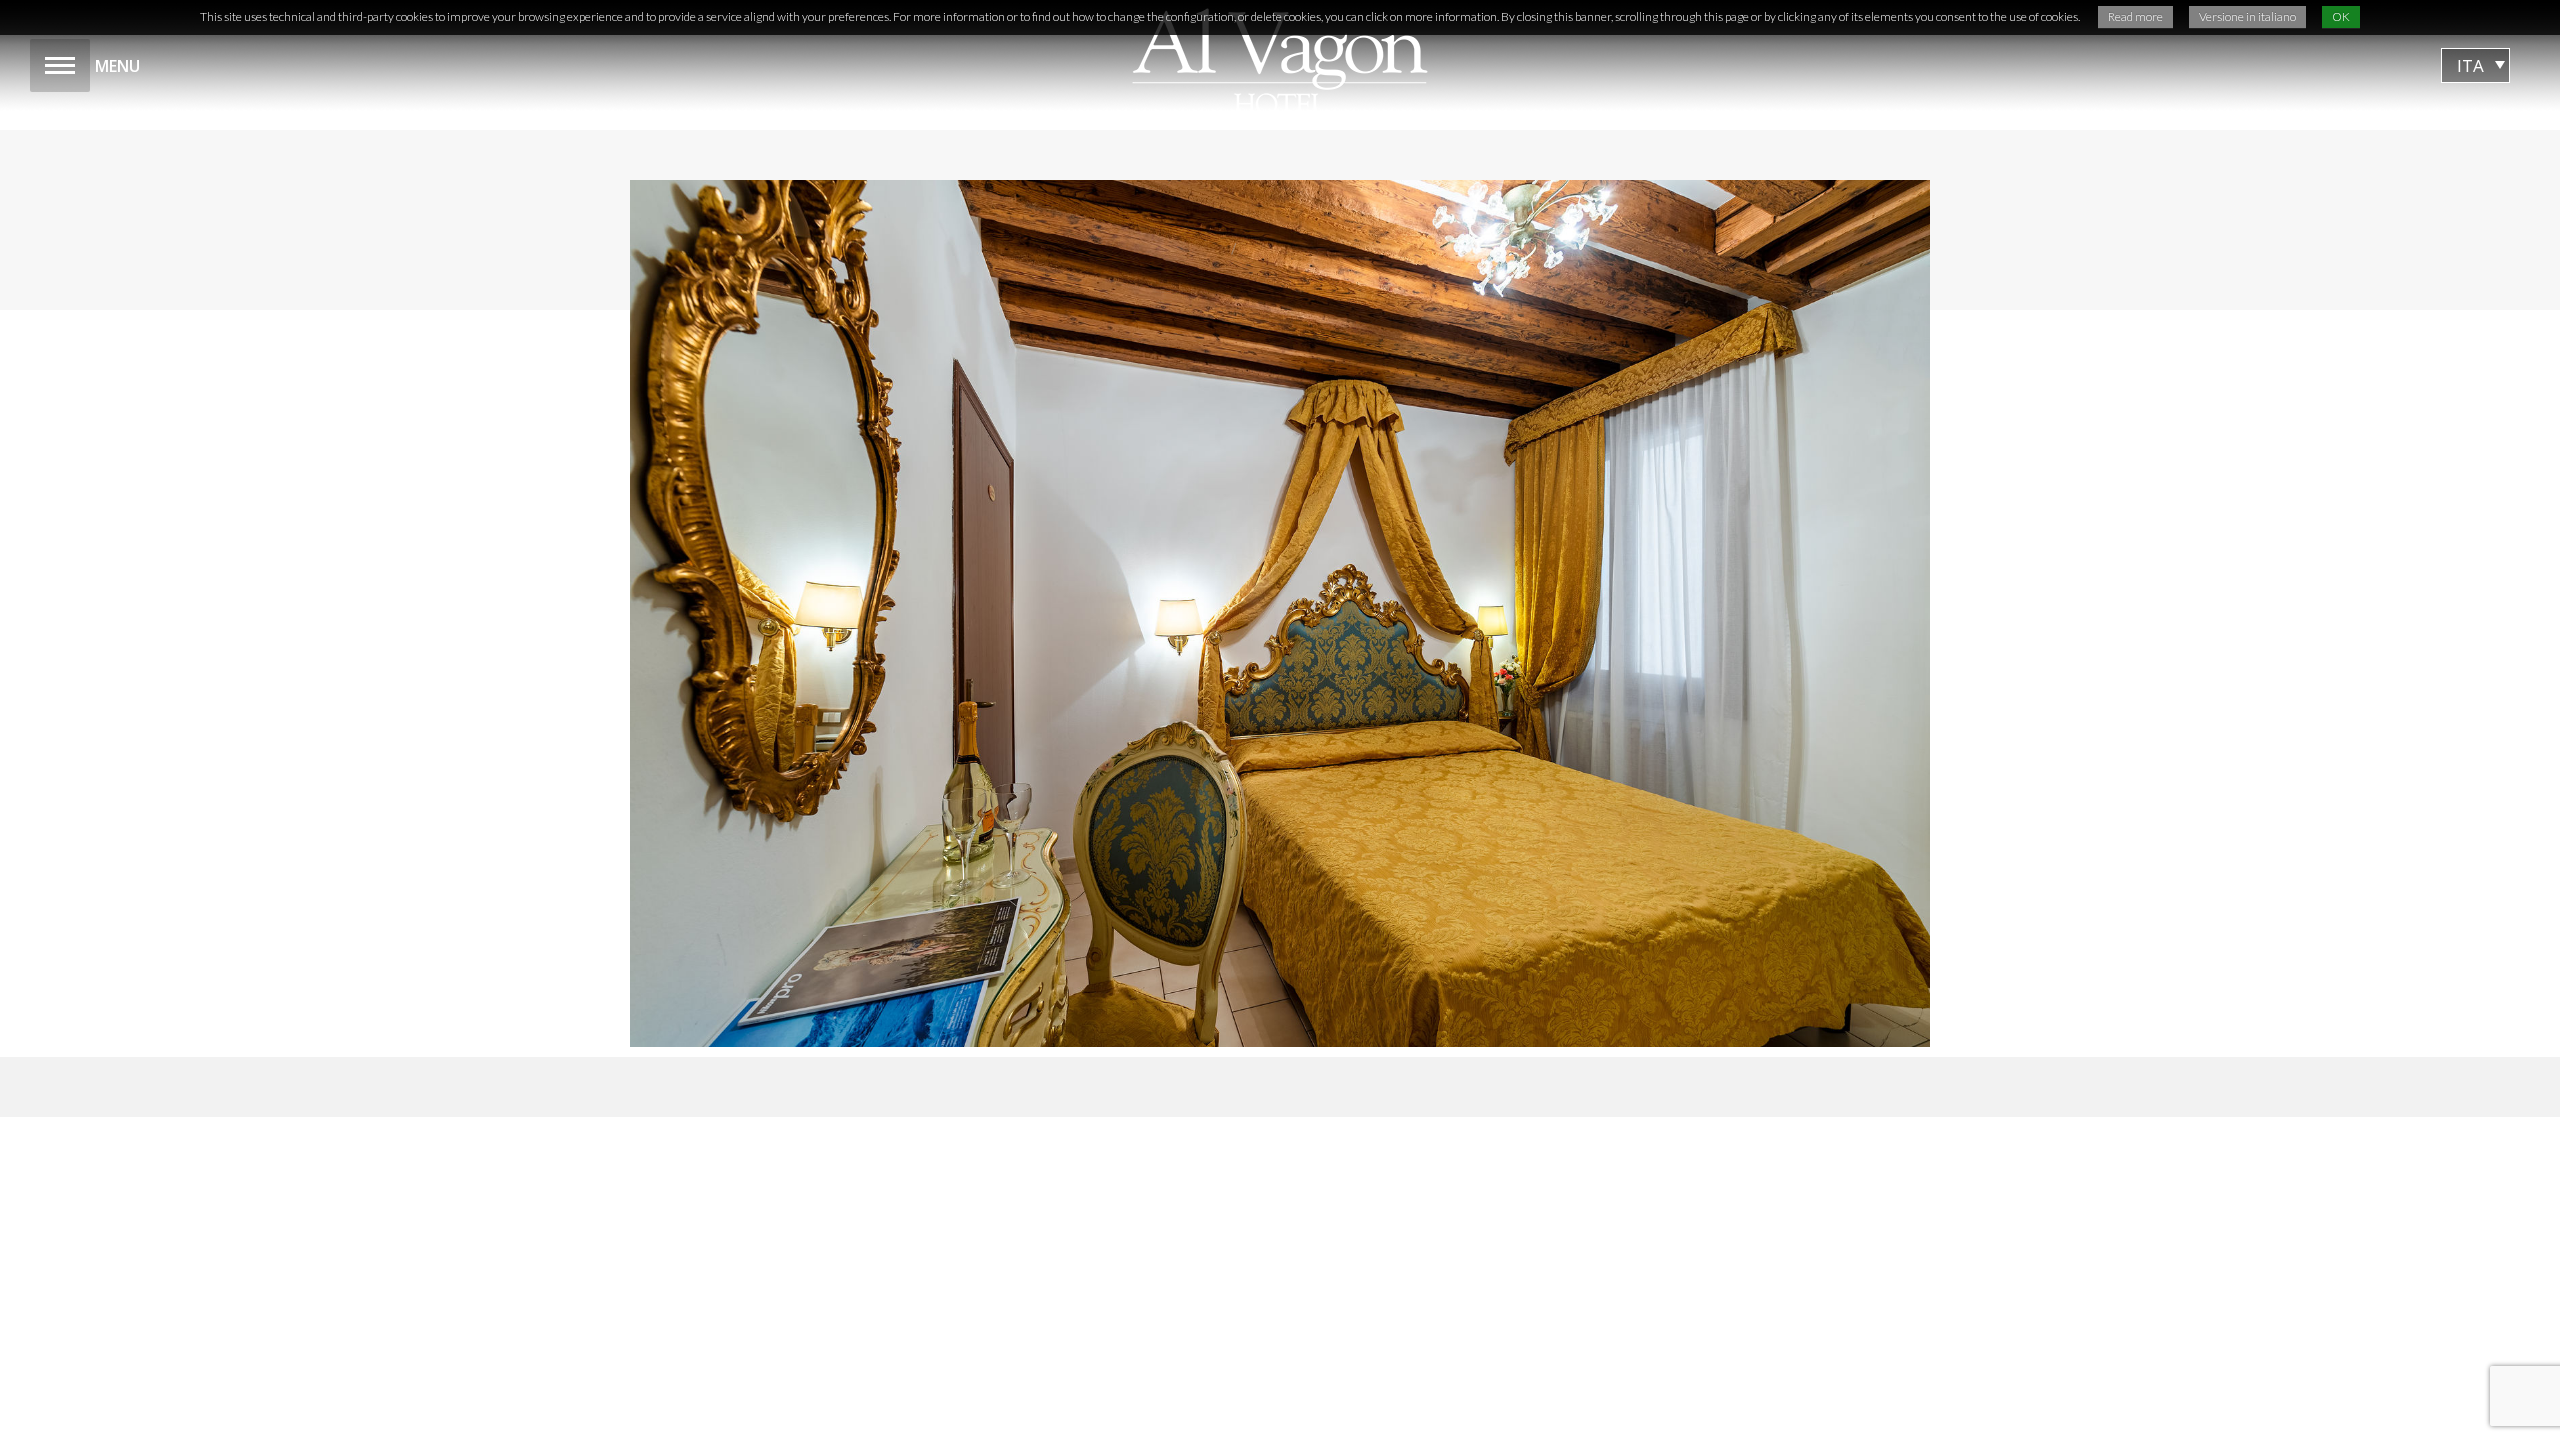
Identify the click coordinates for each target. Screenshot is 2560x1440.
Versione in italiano (2247, 16)
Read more (2135, 16)
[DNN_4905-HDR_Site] (1280, 613)
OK (2341, 16)
